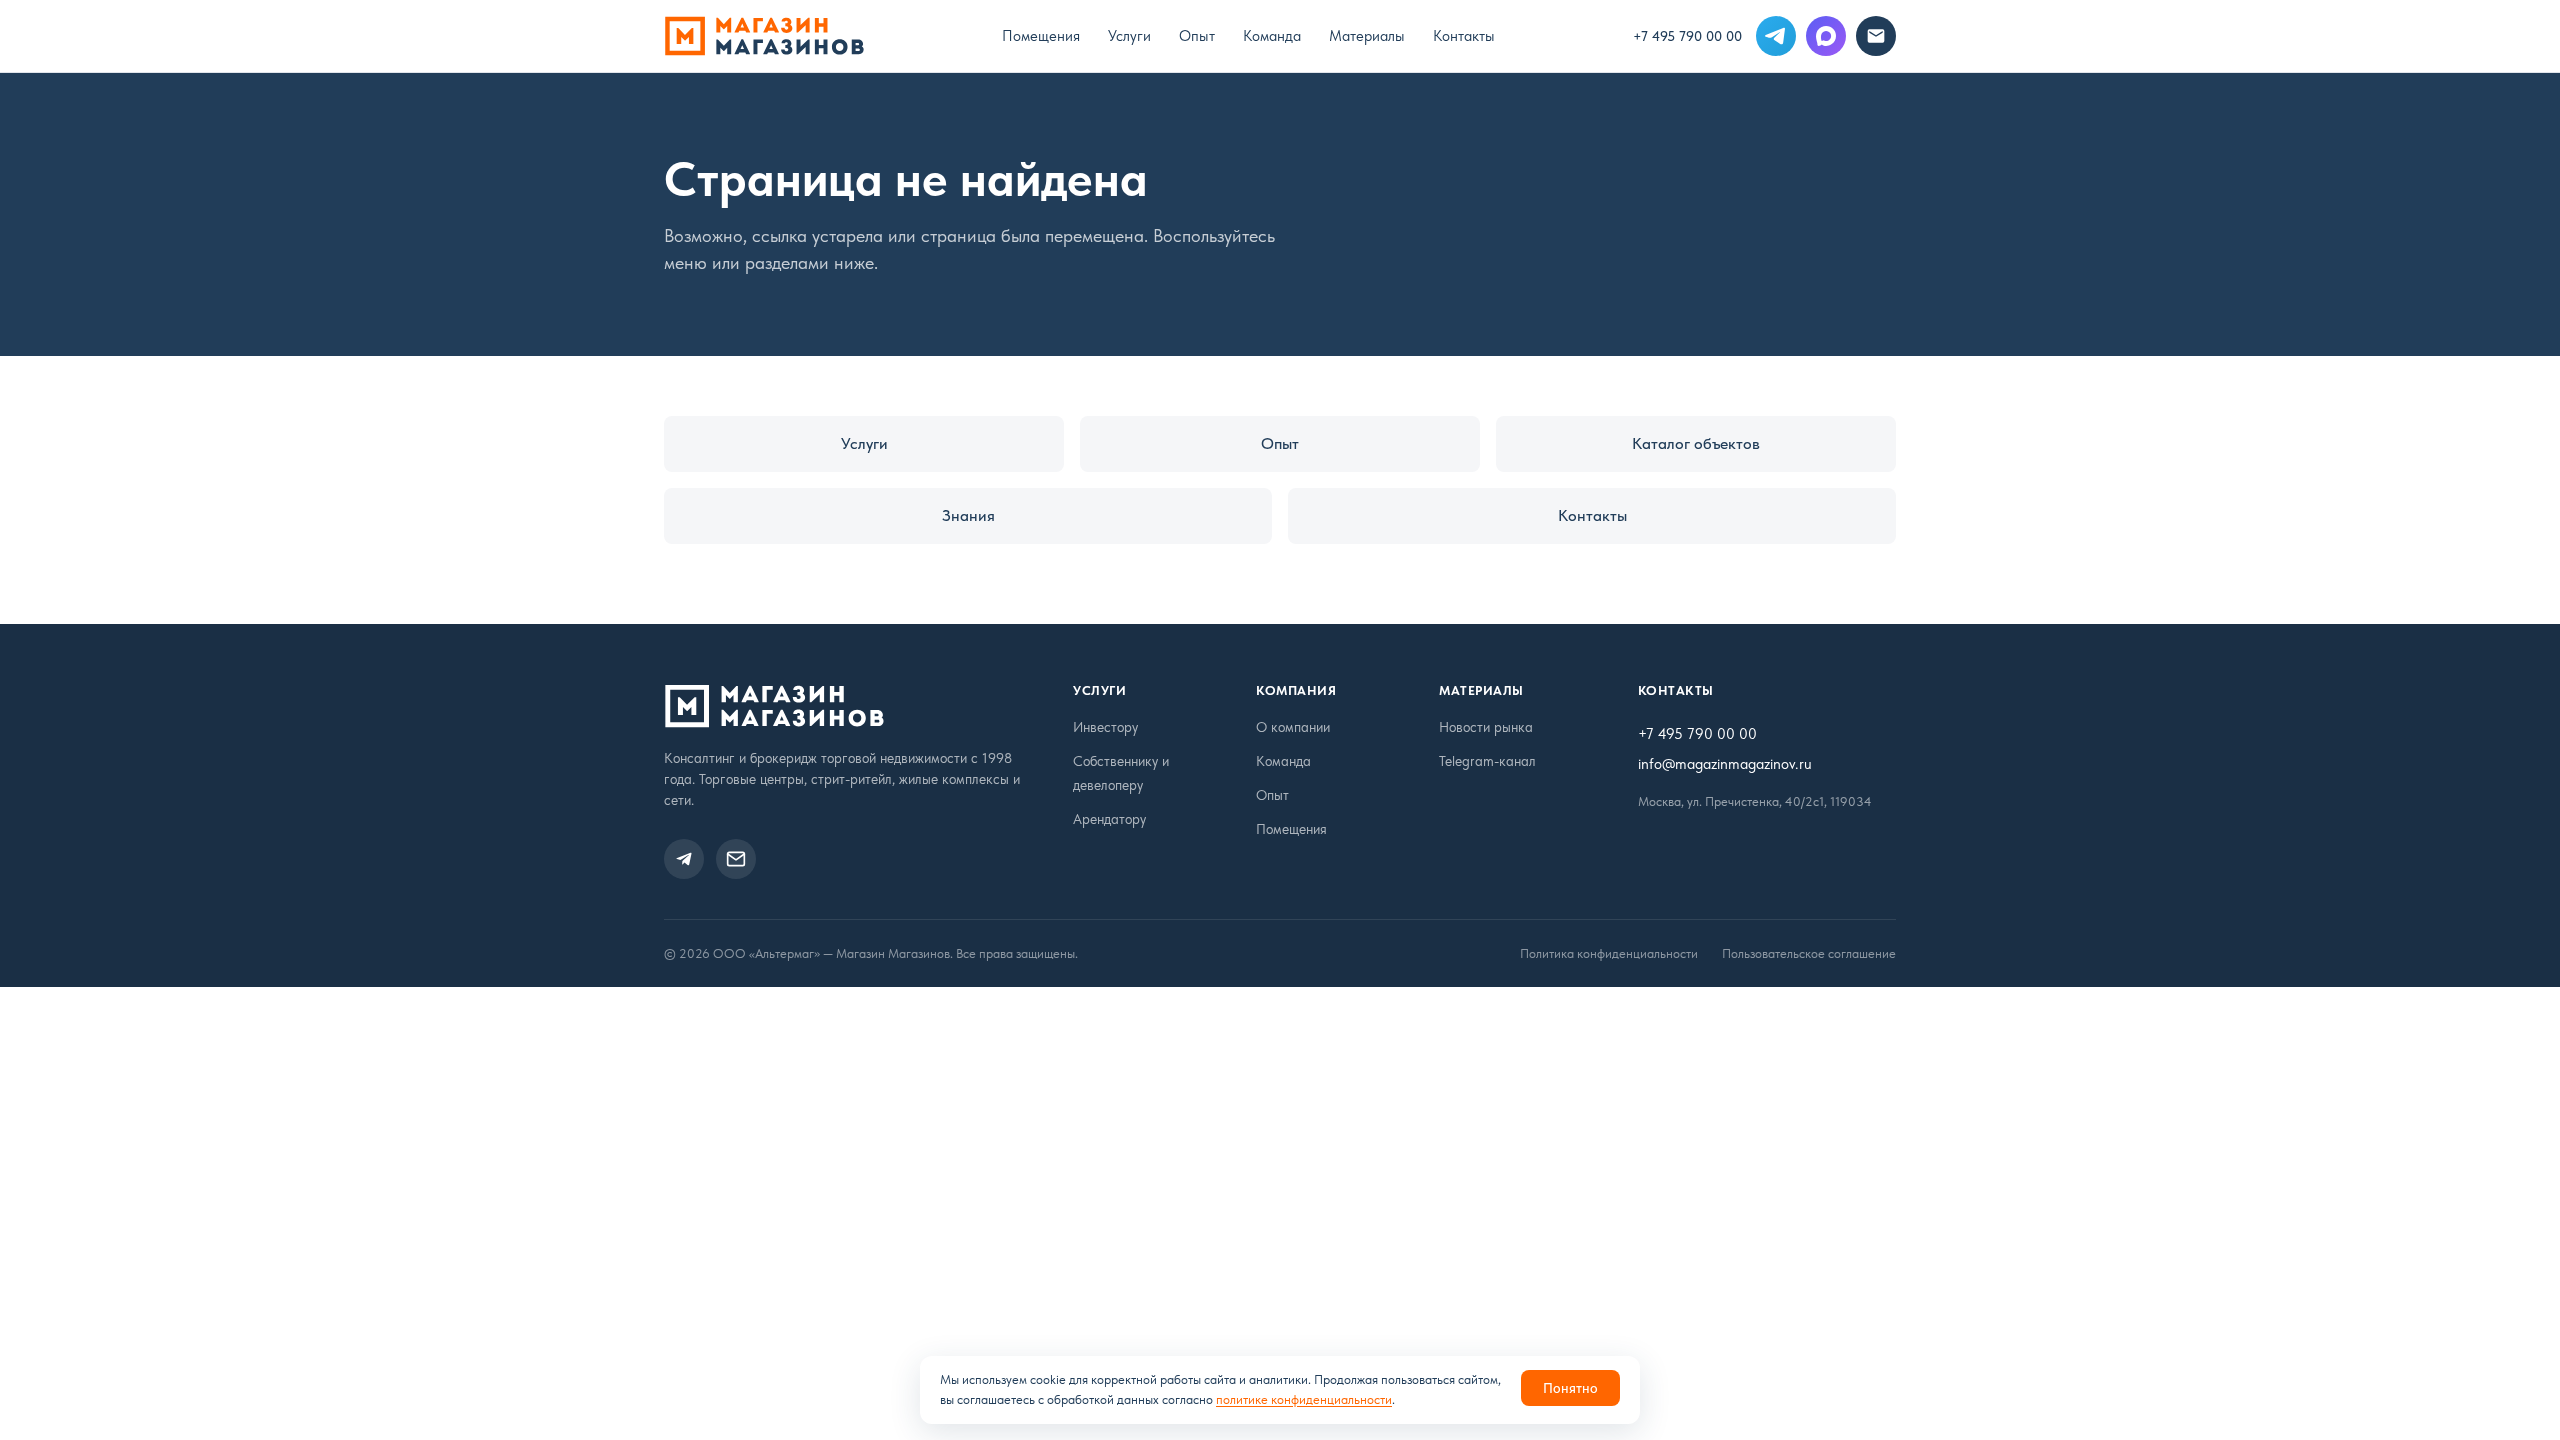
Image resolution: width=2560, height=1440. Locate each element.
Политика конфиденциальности (1609, 953)
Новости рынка (1486, 727)
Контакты (1464, 36)
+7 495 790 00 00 (1687, 36)
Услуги (1129, 36)
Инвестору (1105, 727)
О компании (1293, 727)
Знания (968, 515)
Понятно (1570, 1388)
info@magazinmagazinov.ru (1725, 764)
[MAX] (1826, 36)
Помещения (1041, 36)
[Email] (1876, 36)
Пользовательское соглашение (1809, 953)
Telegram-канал (1487, 761)
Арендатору (1109, 819)
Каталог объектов (1696, 443)
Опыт (1197, 36)
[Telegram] (1776, 36)
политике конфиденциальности (1304, 1399)
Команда (1272, 36)
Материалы (1367, 36)
